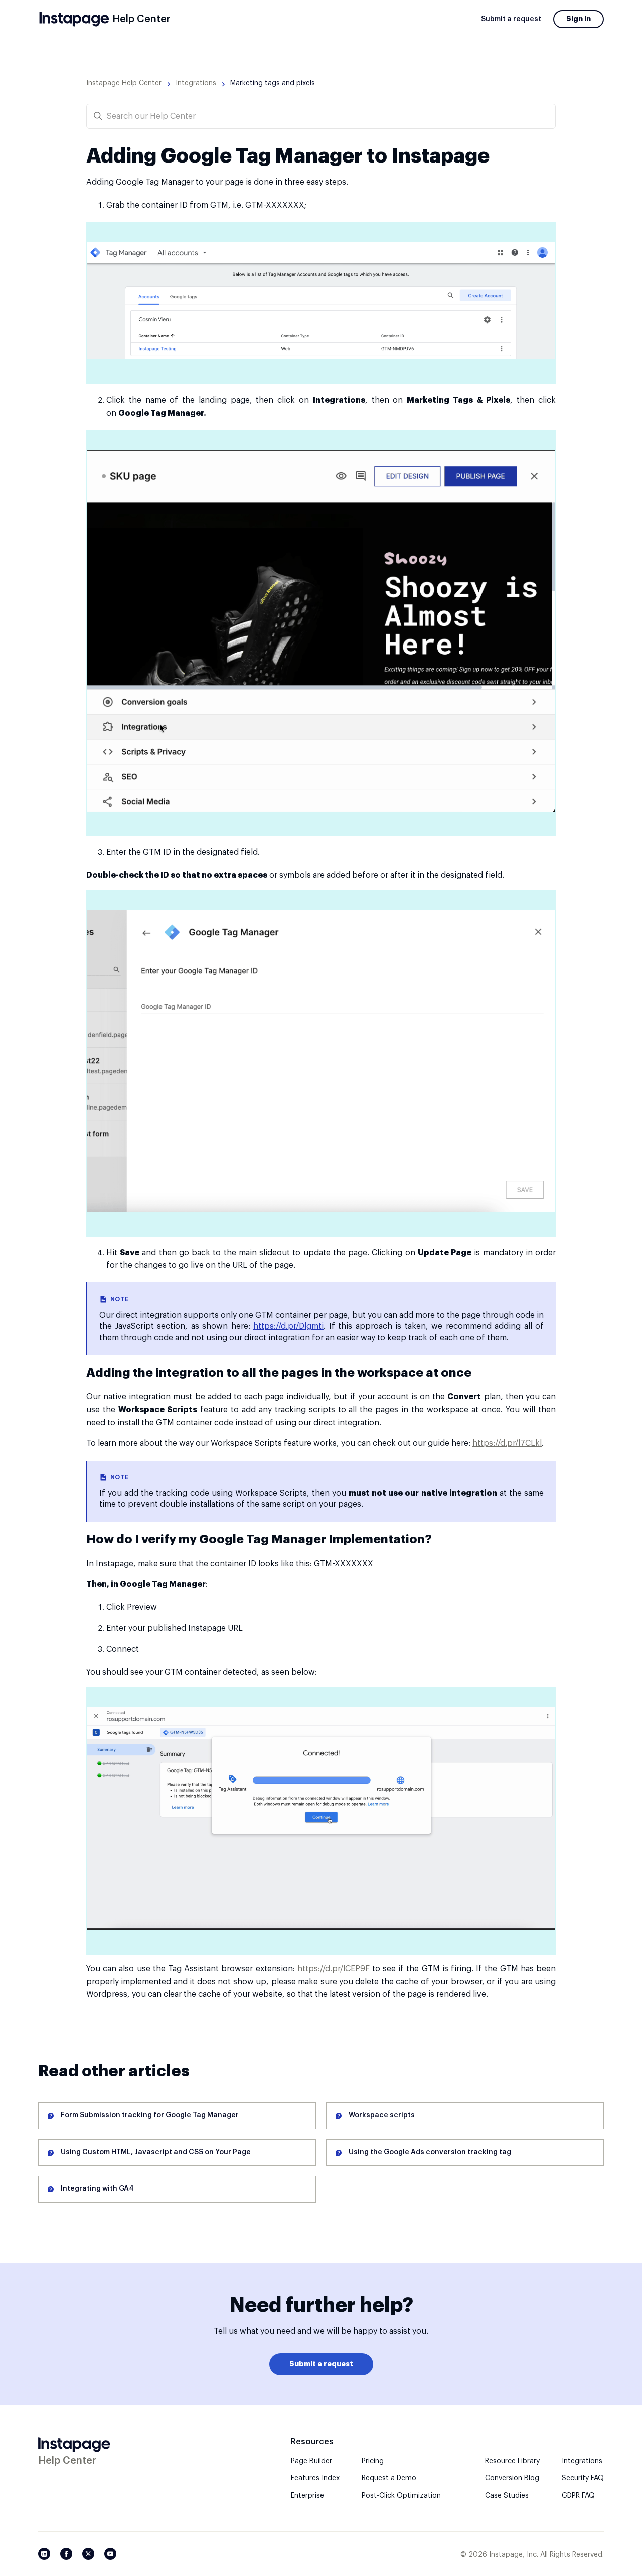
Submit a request (511, 19)
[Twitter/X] (88, 2554)
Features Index (315, 2478)
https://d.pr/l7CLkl (507, 1443)
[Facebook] (66, 2554)
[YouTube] (110, 2554)
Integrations (196, 83)
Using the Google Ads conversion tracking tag (430, 2152)
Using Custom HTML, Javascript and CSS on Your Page (156, 2152)
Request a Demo (389, 2478)
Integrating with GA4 (97, 2189)
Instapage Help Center (124, 83)
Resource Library (512, 2461)
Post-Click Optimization (401, 2496)
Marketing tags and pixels (273, 83)
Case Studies (507, 2496)
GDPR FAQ (578, 2496)
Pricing (373, 2461)
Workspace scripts (382, 2115)
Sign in (579, 19)
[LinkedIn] (44, 2554)
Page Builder (311, 2461)
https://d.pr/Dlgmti (288, 1326)
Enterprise (307, 2496)
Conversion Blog (512, 2478)
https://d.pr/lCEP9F (334, 1969)
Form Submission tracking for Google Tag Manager (150, 2115)
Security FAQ (583, 2478)
